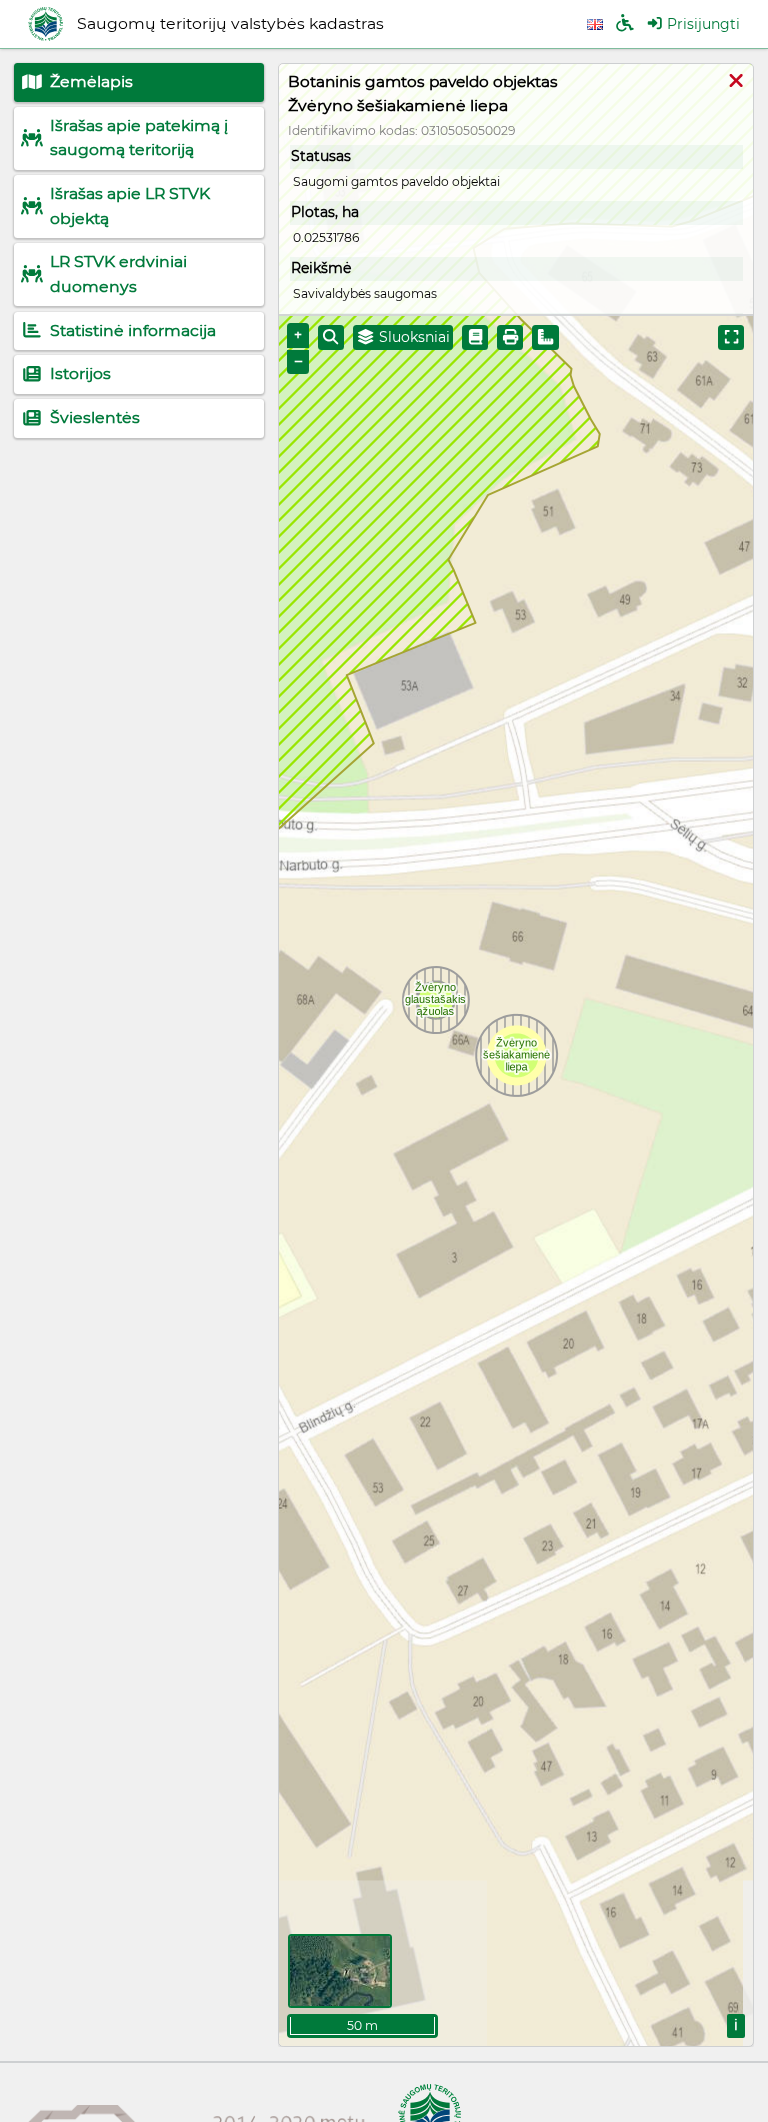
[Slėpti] (736, 82)
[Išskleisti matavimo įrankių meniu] (545, 337)
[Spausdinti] (510, 337)
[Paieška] (331, 337)
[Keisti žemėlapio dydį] (731, 337)
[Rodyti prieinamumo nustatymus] (625, 24)
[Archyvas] (475, 337)
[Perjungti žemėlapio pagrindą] (340, 1971)
